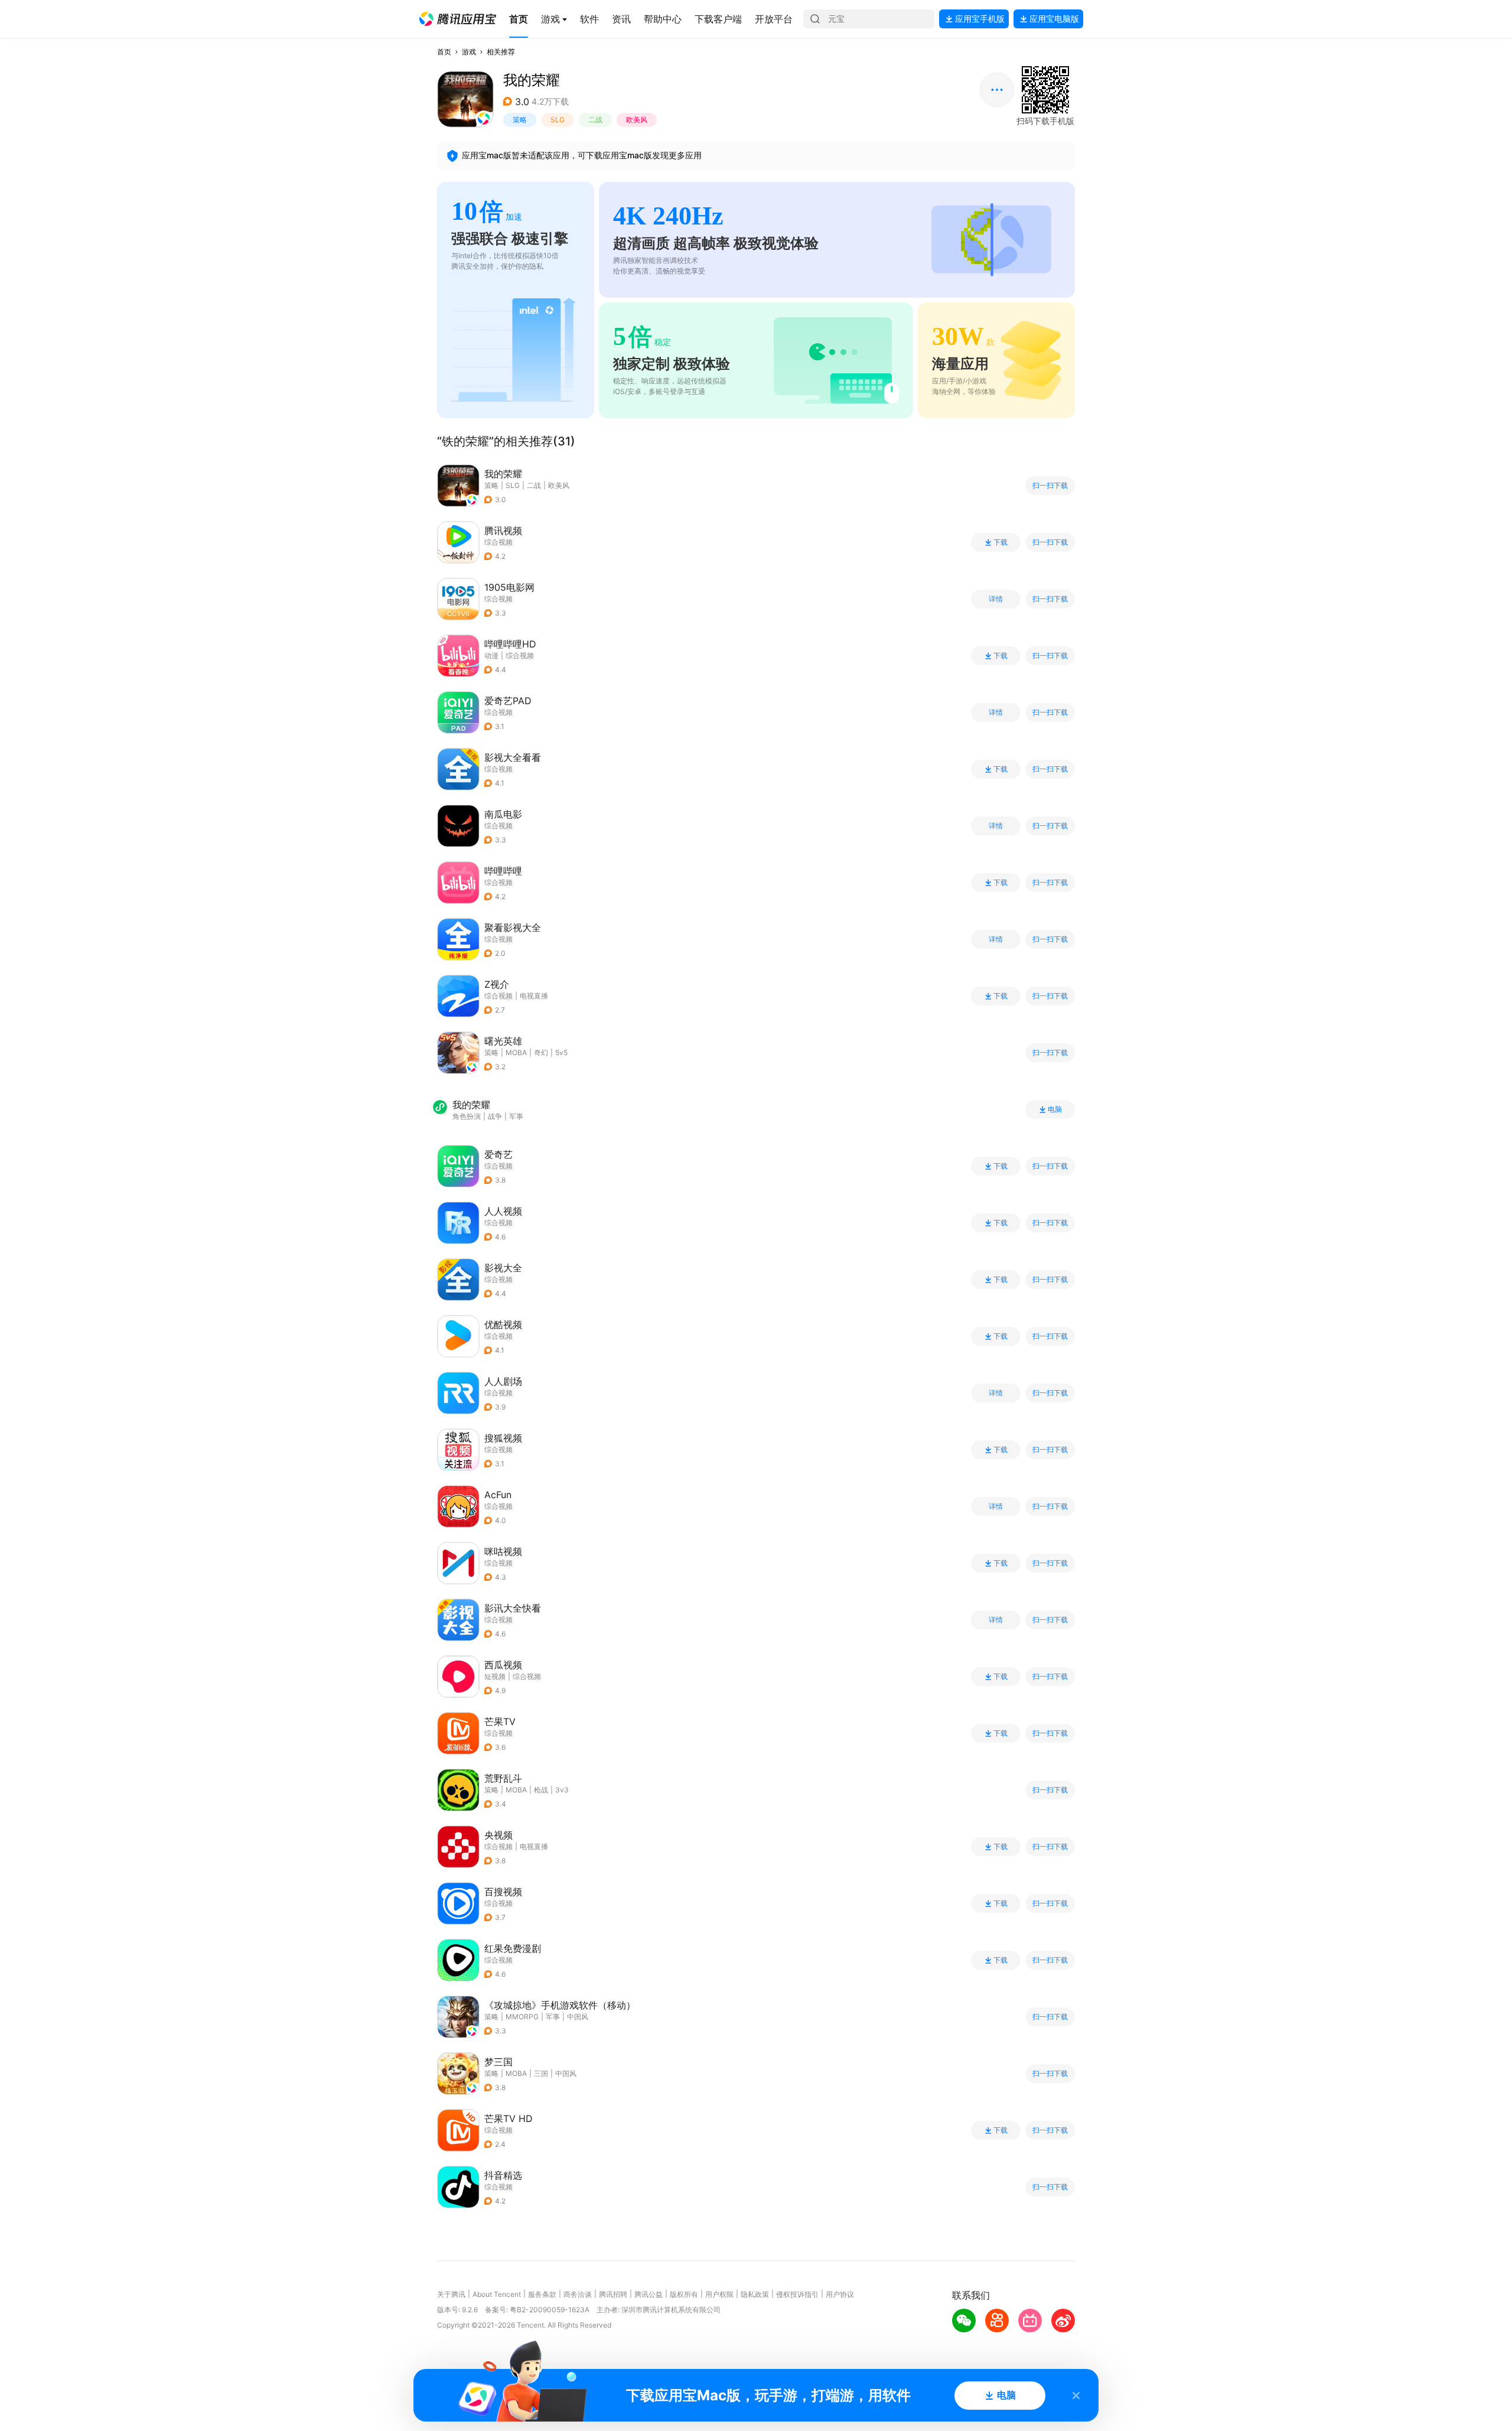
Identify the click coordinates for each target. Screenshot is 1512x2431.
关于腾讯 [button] (451, 2294)
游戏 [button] (469, 52)
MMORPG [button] (522, 2017)
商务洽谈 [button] (578, 2294)
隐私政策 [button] (755, 2294)
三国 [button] (541, 2073)
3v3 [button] (562, 1790)
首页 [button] (444, 52)
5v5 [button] (561, 1052)
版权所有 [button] (684, 2294)
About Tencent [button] (497, 2294)
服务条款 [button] (542, 2294)
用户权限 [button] (719, 2294)
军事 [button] (553, 2017)
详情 (996, 599)
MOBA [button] (516, 1052)
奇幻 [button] (541, 1052)
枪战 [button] (541, 1790)
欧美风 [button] (637, 120)
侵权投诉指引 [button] (797, 2294)
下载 (1001, 542)
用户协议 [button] (840, 2294)
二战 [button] (595, 120)
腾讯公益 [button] (649, 2294)
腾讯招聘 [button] (613, 2294)
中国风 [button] (578, 2017)
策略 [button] (520, 120)
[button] (458, 19)
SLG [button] (558, 120)
